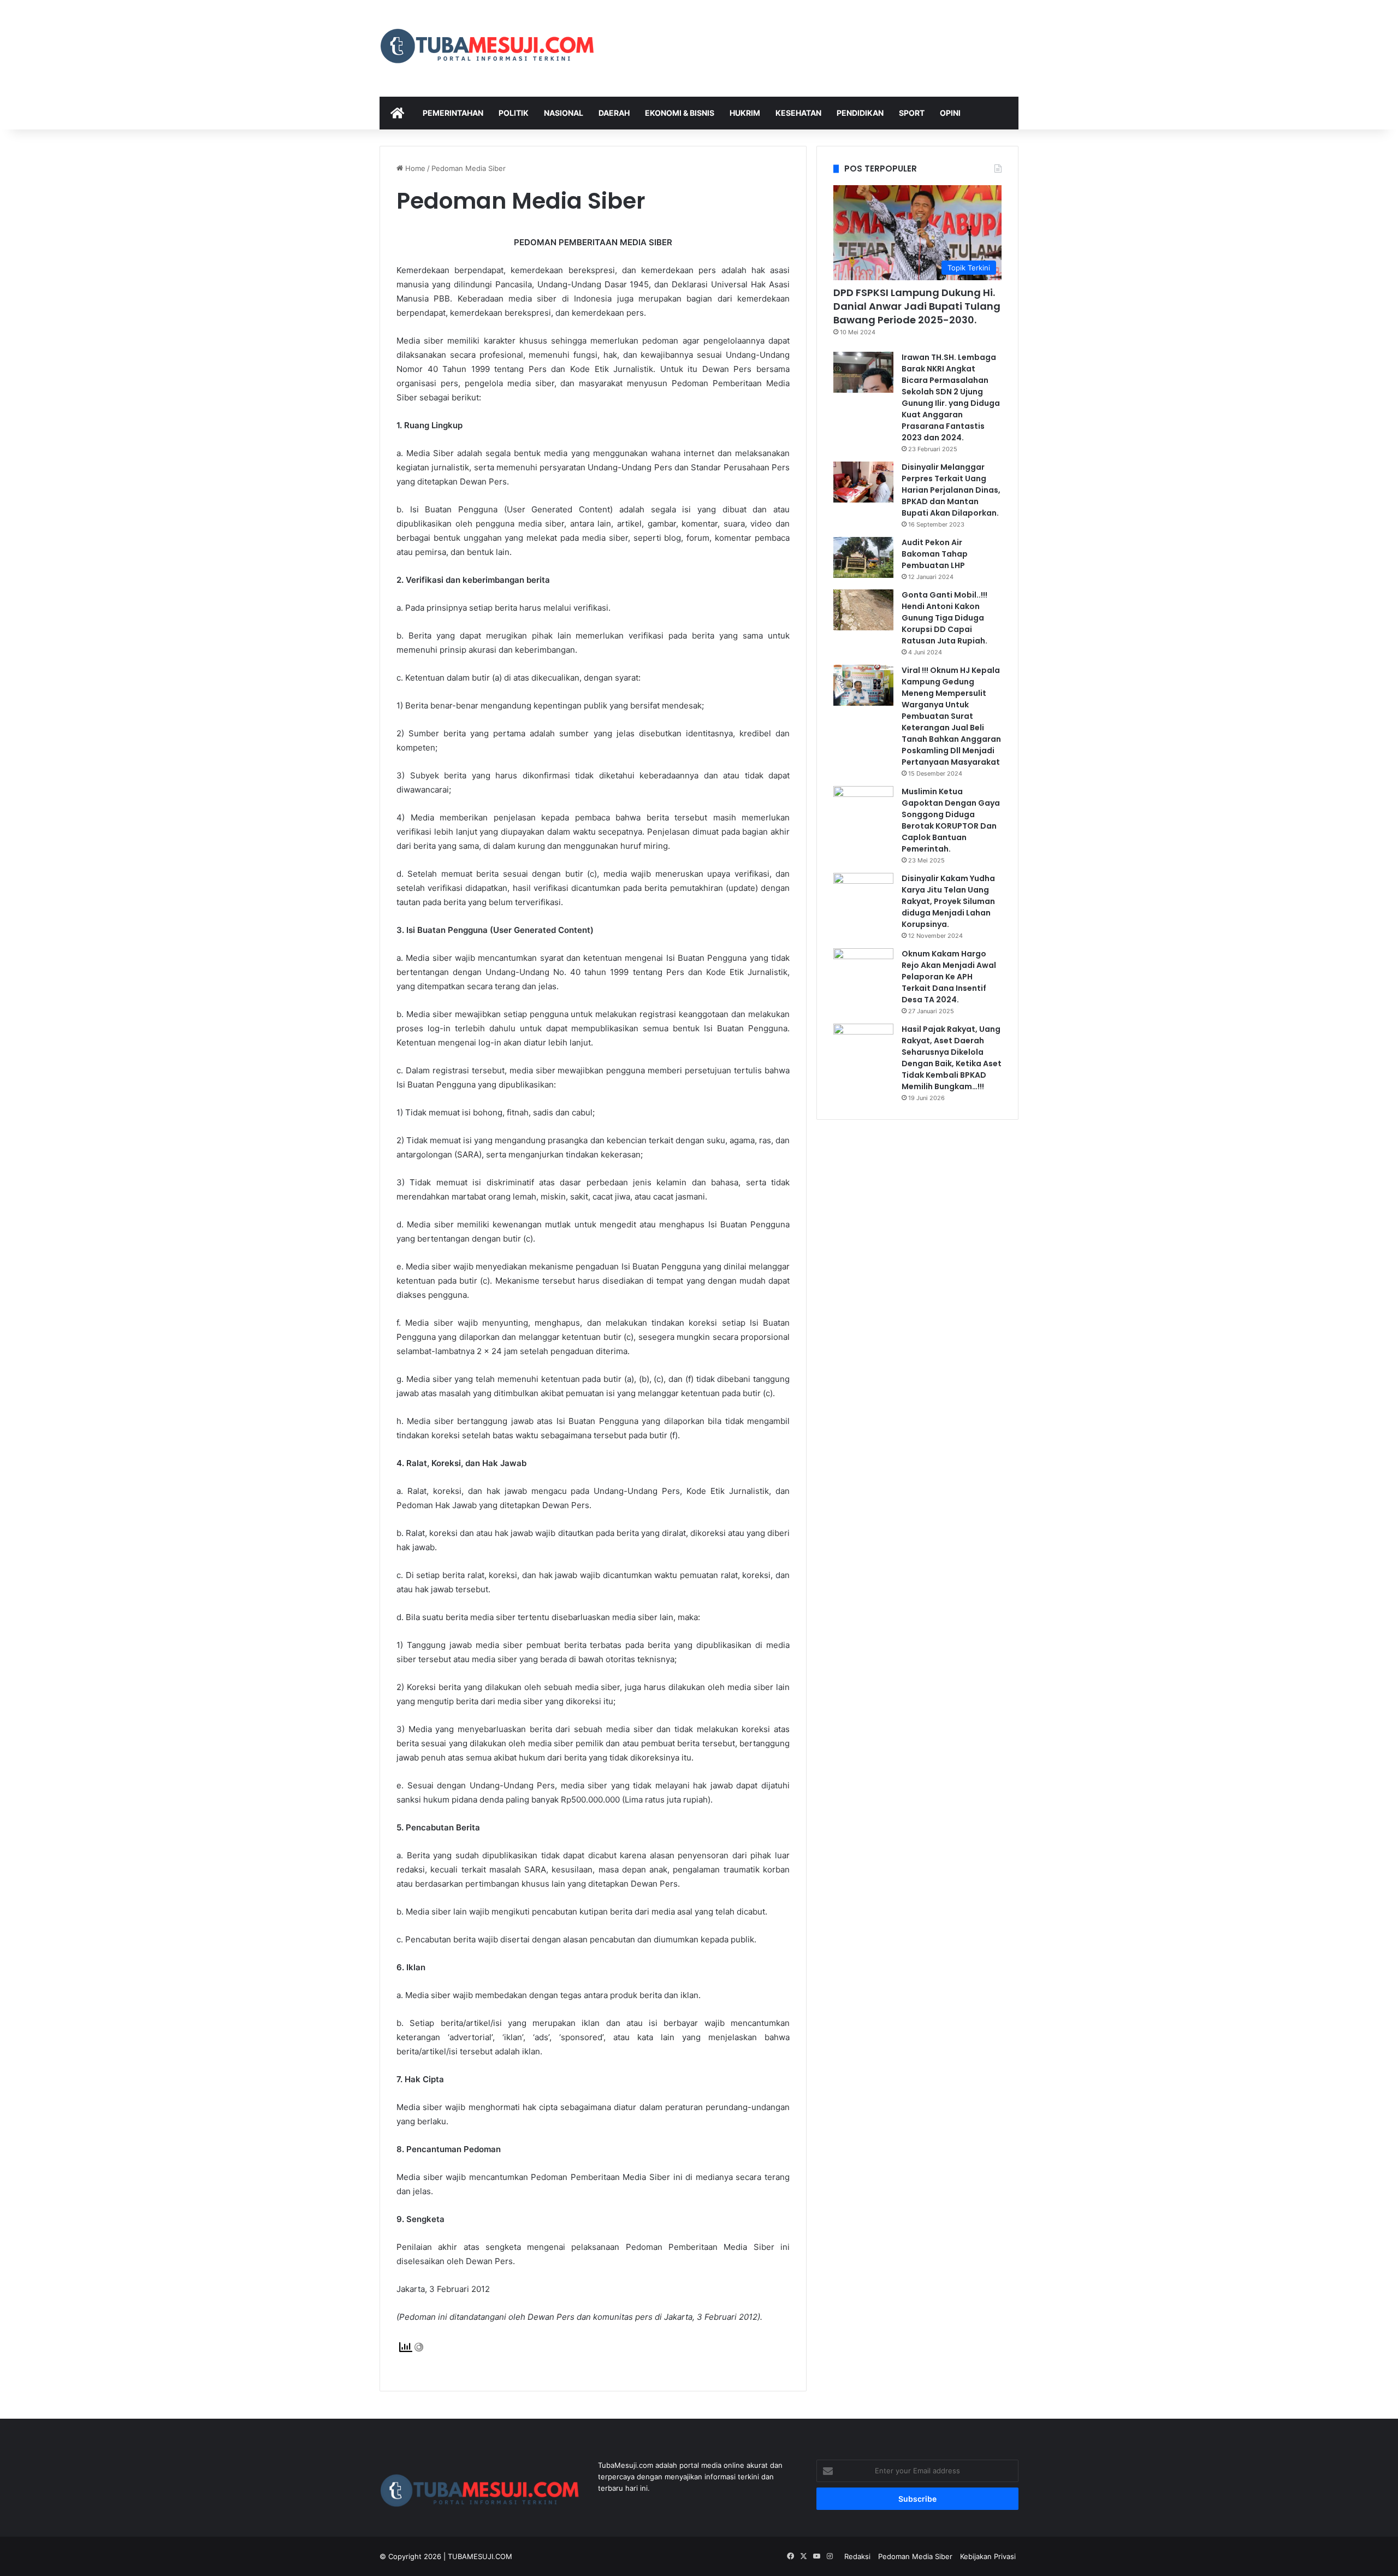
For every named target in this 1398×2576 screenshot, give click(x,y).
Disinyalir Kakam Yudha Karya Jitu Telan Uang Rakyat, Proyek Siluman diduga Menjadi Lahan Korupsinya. (948, 901)
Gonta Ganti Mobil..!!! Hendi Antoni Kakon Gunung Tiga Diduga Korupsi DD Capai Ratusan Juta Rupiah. (944, 618)
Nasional (564, 113)
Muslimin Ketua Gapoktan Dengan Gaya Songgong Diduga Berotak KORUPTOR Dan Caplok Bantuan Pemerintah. (951, 820)
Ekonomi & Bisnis (680, 113)
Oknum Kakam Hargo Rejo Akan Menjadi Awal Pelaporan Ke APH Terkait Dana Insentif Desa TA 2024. (949, 977)
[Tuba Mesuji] (488, 48)
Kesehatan (798, 113)
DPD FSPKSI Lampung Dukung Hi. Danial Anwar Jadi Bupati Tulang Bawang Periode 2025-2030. (917, 306)
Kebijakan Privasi (988, 2556)
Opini (950, 113)
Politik (514, 113)
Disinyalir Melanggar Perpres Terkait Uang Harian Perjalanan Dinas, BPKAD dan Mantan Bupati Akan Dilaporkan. (951, 490)
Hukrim (745, 113)
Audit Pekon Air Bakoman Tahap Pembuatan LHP (935, 554)
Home (414, 168)
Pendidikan (860, 113)
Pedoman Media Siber (915, 2556)
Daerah (614, 113)
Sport (912, 113)
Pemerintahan (453, 113)
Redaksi (857, 2556)
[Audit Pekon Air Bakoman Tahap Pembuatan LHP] (863, 557)
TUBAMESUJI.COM (480, 2556)
